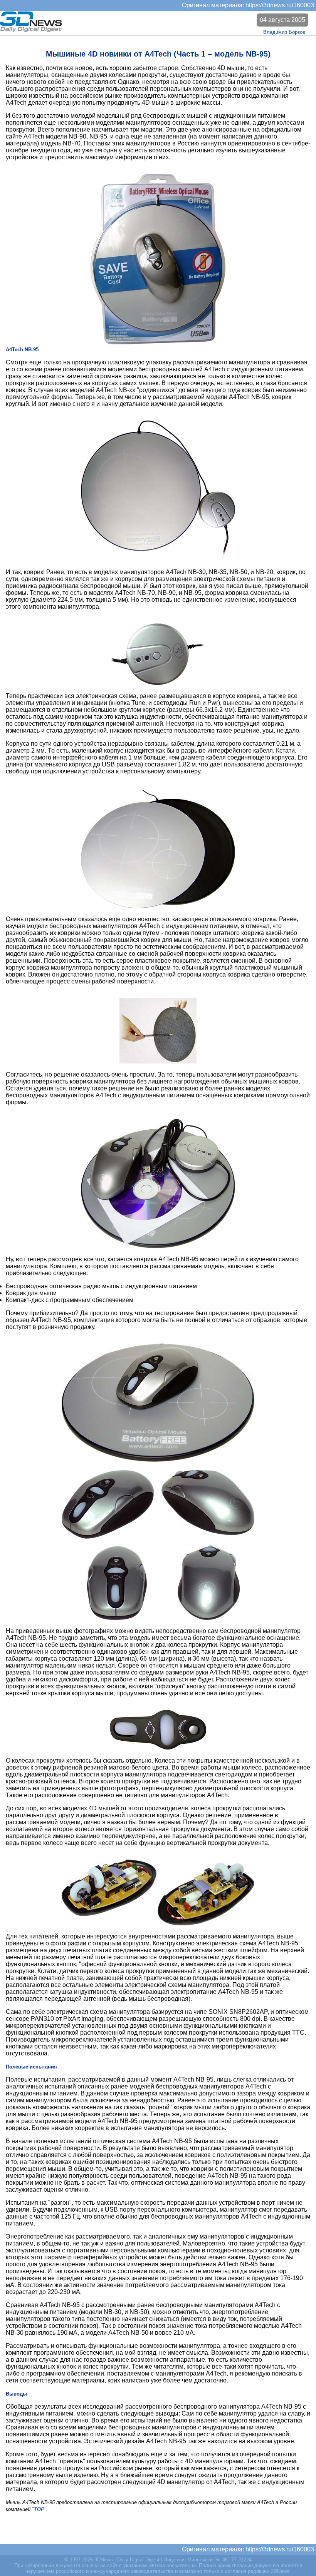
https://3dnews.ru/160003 (280, 5)
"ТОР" (39, 2509)
